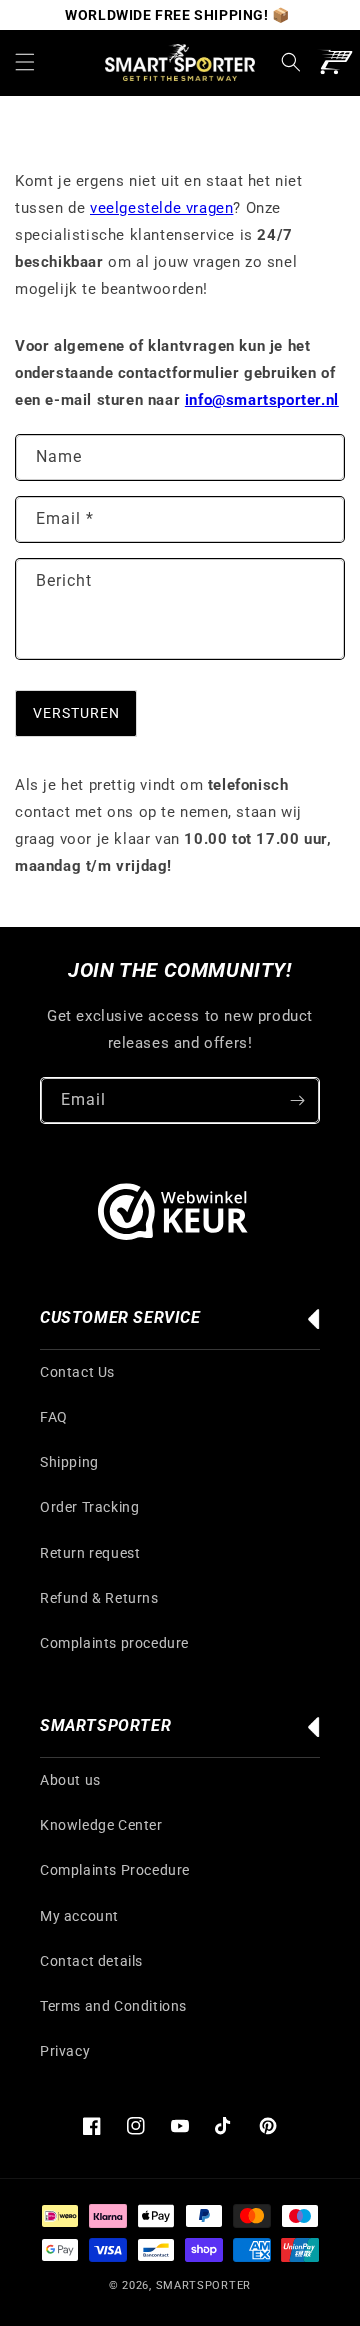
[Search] (291, 62)
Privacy (65, 2051)
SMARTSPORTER (203, 2285)
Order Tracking (89, 1507)
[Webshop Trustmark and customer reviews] (173, 1216)
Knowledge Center (101, 1825)
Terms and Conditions (113, 2006)
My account (79, 1916)
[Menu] (25, 62)
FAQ (54, 1417)
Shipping (69, 1462)
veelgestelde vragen (161, 208)
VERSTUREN (76, 713)
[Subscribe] (297, 1100)
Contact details (91, 1961)
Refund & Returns (99, 1598)
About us (70, 1780)
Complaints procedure (114, 1643)
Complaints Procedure (115, 1870)
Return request (90, 1553)
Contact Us (77, 1372)
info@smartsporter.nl (262, 400)
